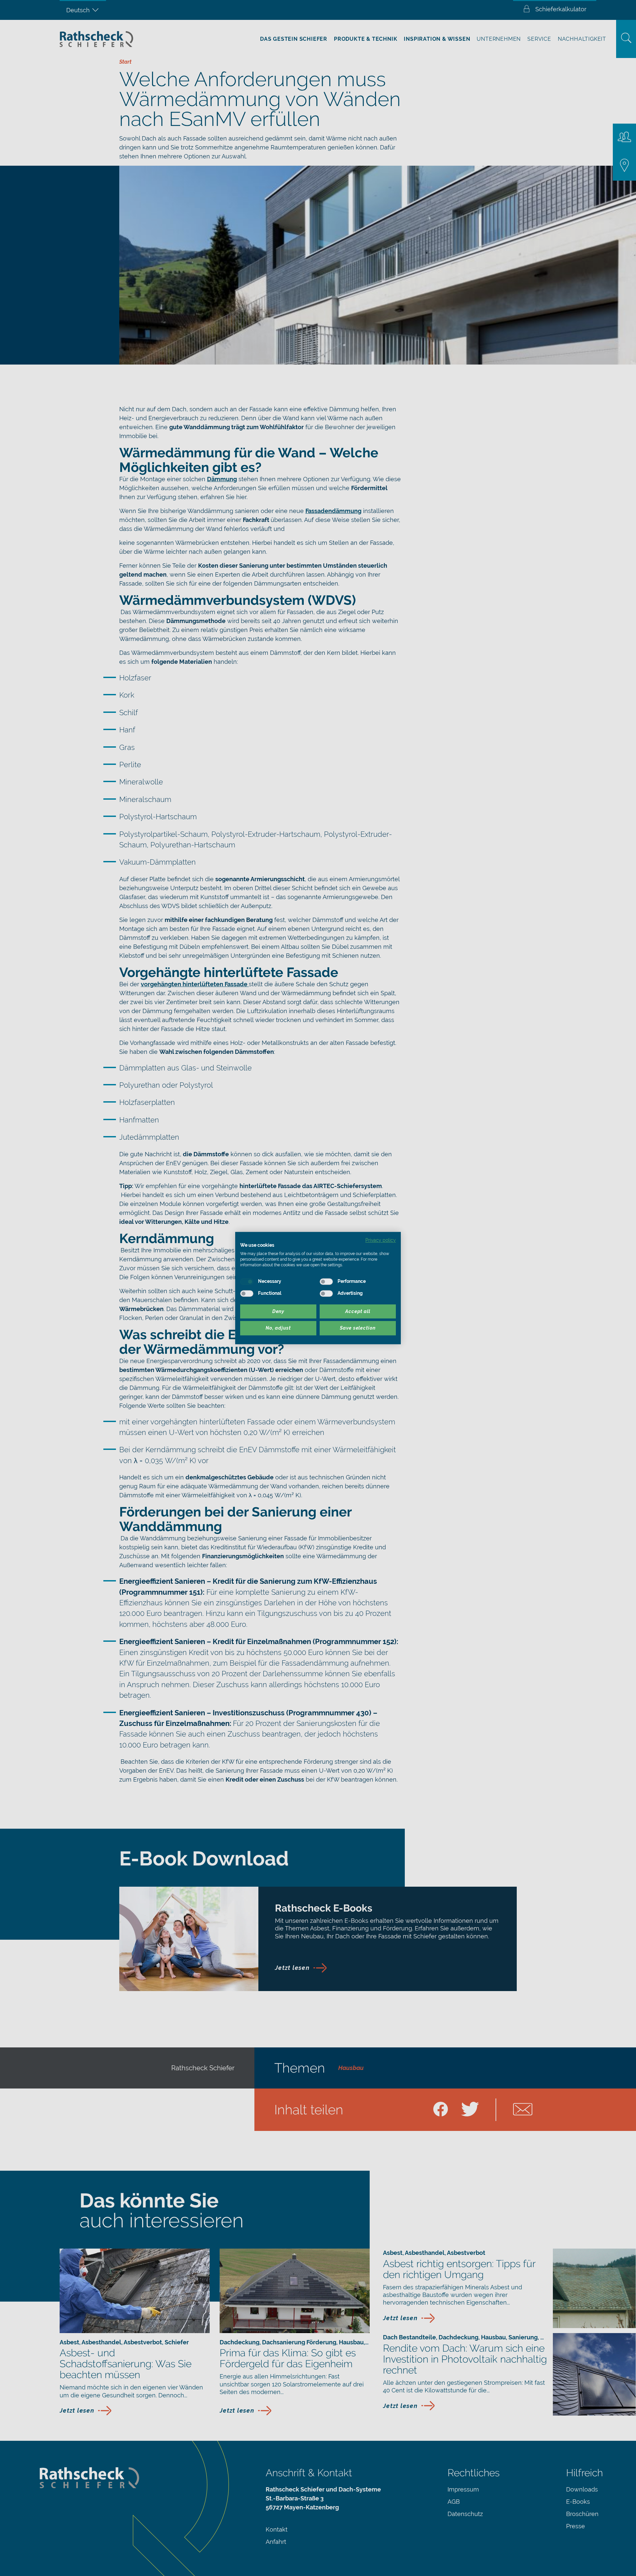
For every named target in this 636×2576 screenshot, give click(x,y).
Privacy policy (381, 1240)
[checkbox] (247, 1282)
